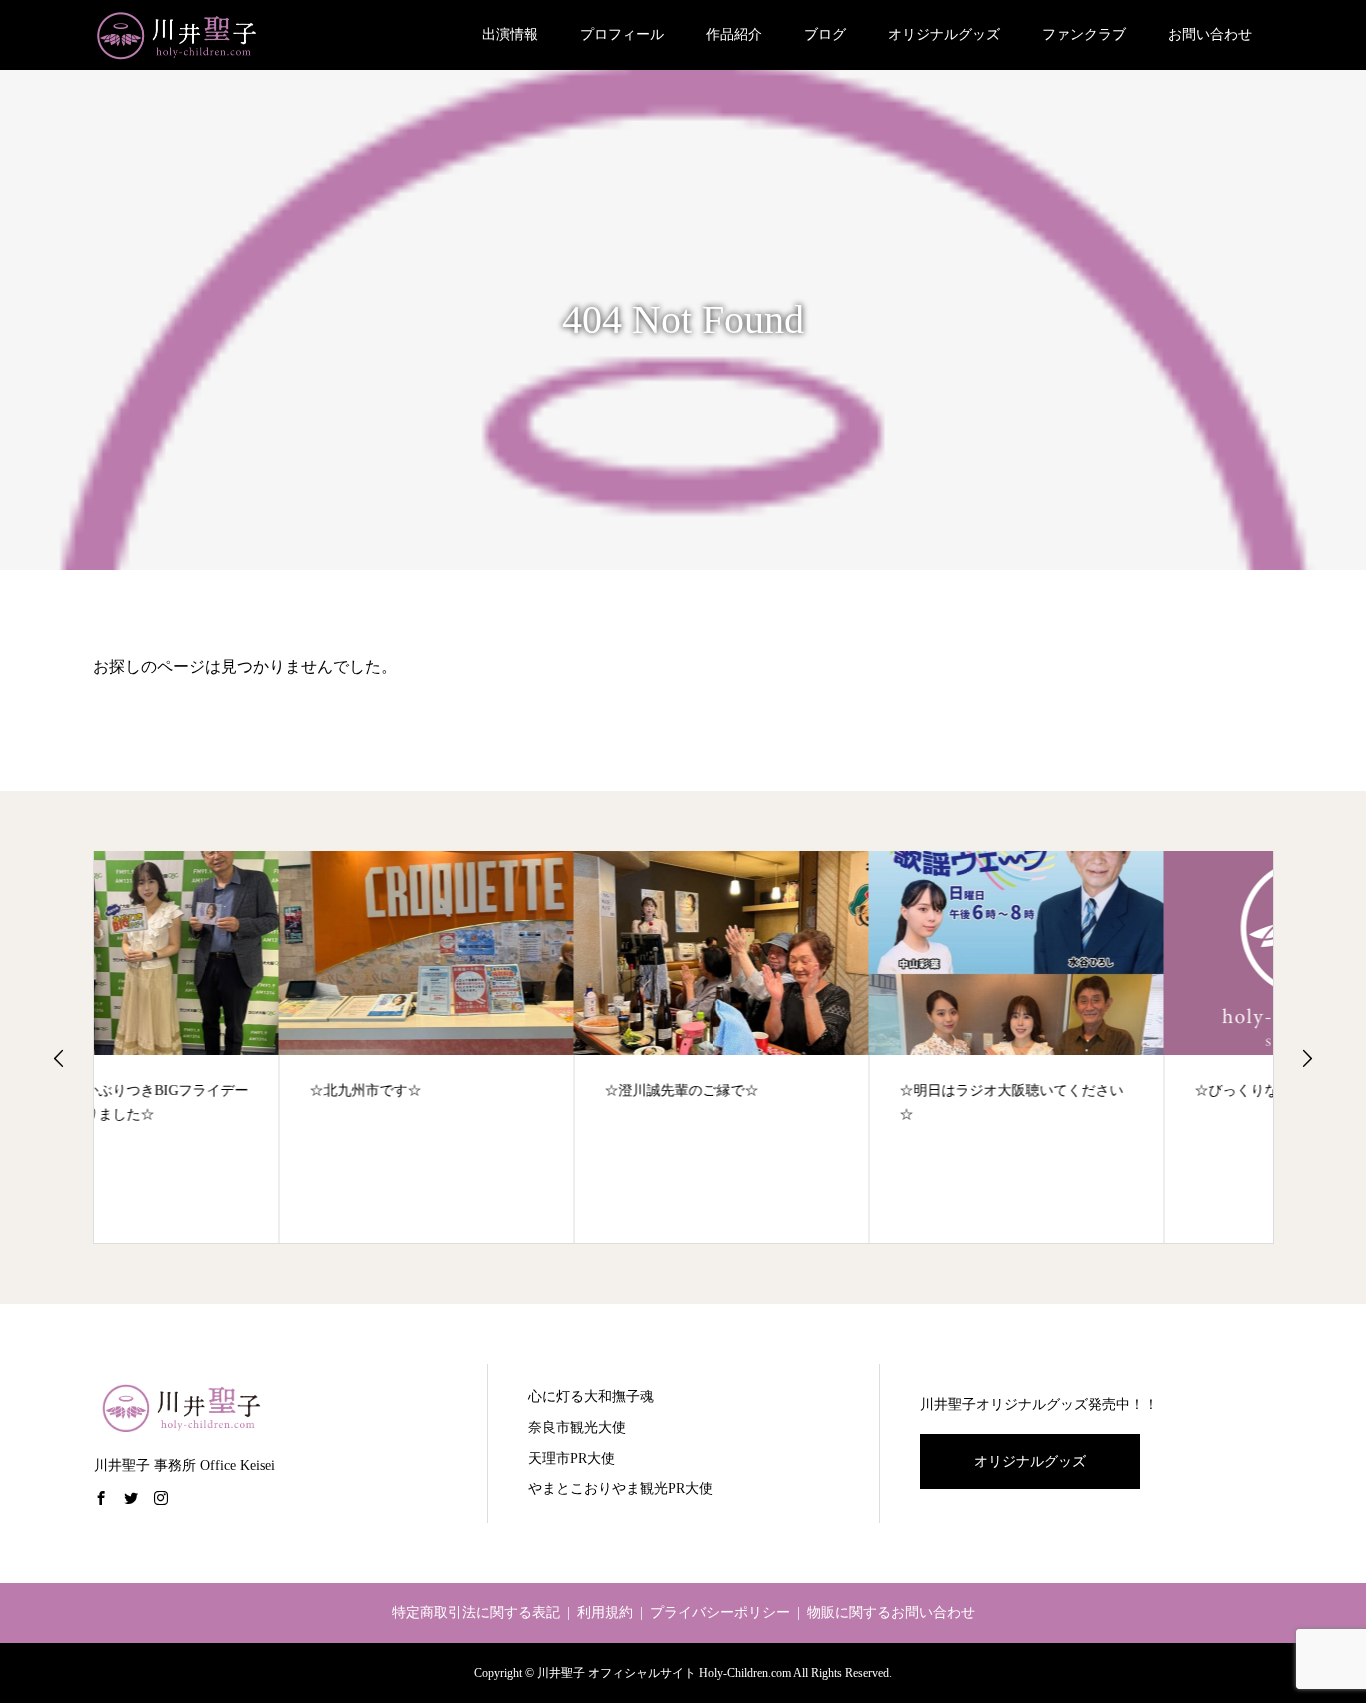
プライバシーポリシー (720, 1612)
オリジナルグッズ (944, 34)
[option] (241, 1047)
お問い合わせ (1210, 34)
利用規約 (605, 1612)
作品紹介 (734, 34)
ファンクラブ (1084, 34)
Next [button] (1307, 1058)
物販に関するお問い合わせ (891, 1612)
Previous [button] (59, 1058)
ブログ (825, 34)
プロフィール (622, 34)
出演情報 (510, 34)
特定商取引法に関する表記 (476, 1612)
